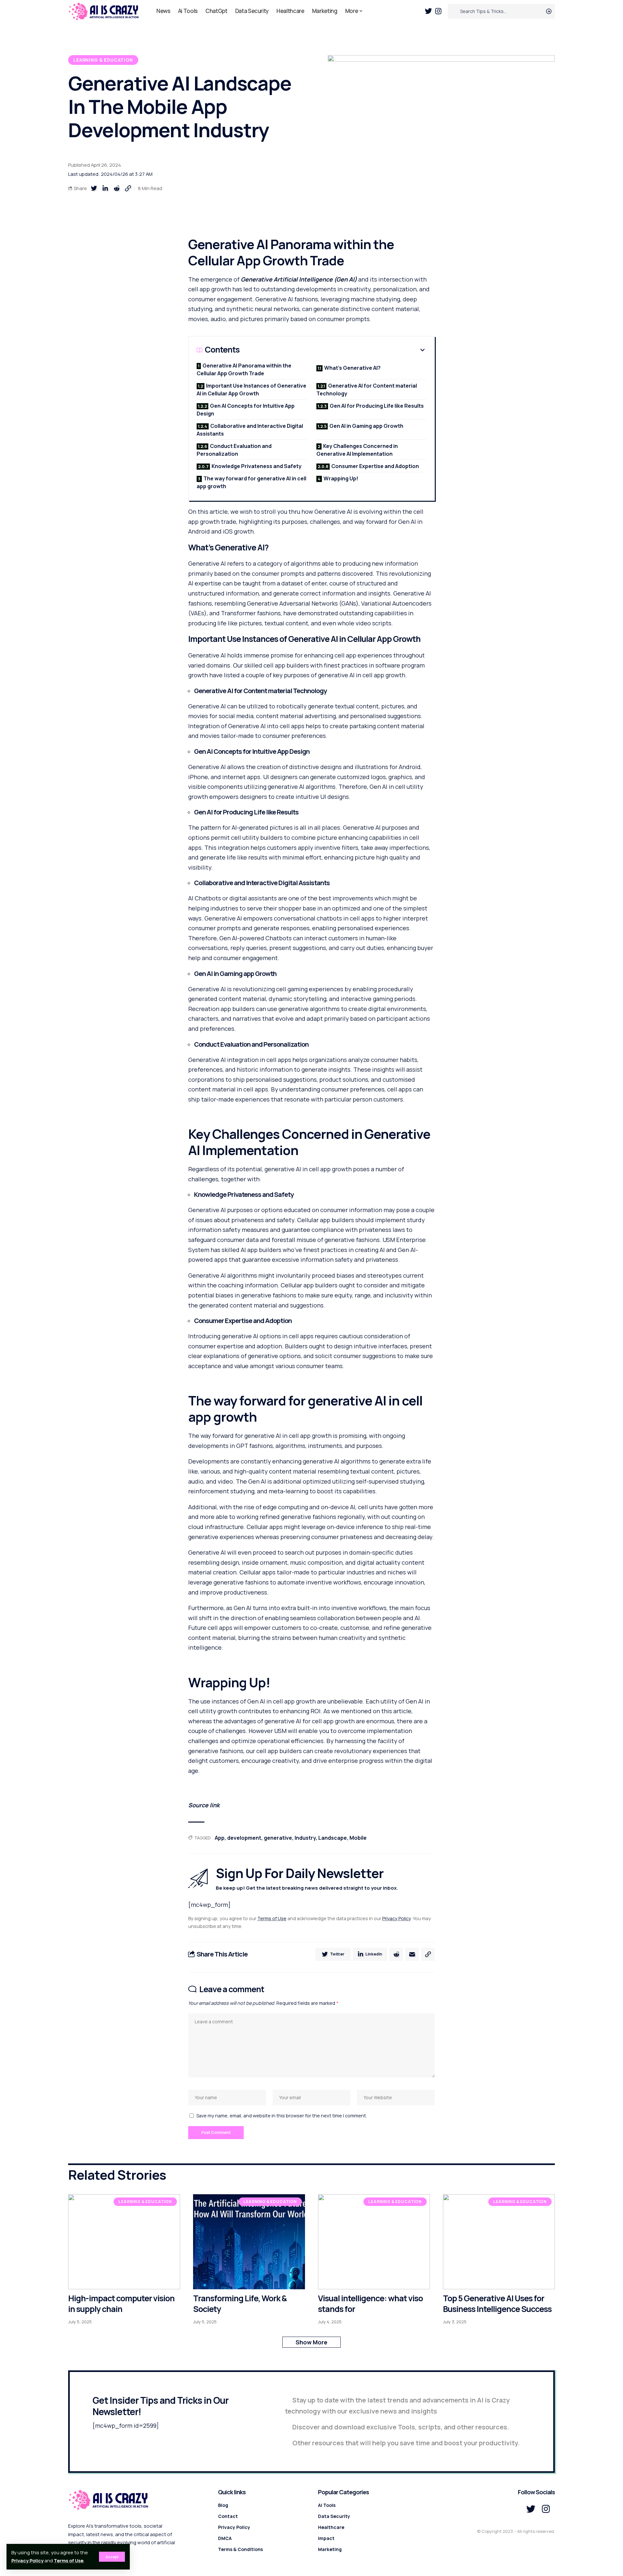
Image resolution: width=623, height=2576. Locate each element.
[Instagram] (438, 11)
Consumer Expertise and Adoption (375, 466)
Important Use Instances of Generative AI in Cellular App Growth (251, 390)
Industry (305, 1838)
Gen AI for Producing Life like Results (377, 406)
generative (278, 1838)
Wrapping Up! (341, 478)
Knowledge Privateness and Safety (257, 466)
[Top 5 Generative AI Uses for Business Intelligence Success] (499, 2242)
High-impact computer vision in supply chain (121, 2304)
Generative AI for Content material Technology (367, 390)
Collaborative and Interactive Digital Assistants (250, 430)
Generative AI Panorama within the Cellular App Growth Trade (244, 369)
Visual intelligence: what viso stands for (370, 2304)
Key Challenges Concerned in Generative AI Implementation (357, 450)
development (244, 1838)
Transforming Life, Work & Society (240, 2304)
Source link (204, 1805)
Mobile (358, 1838)
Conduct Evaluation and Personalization (234, 450)
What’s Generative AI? (352, 368)
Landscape (333, 1838)
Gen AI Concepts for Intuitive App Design (246, 410)
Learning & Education (103, 60)
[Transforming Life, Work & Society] (249, 2242)
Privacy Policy (27, 2561)
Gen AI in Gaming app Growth (366, 426)
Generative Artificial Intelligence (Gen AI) (299, 279)
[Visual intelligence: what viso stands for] (374, 2242)
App (220, 1838)
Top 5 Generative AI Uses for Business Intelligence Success (497, 2304)
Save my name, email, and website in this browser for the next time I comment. (282, 2116)
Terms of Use (69, 2561)
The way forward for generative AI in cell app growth (251, 482)
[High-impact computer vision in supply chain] (124, 2242)
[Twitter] (428, 11)
